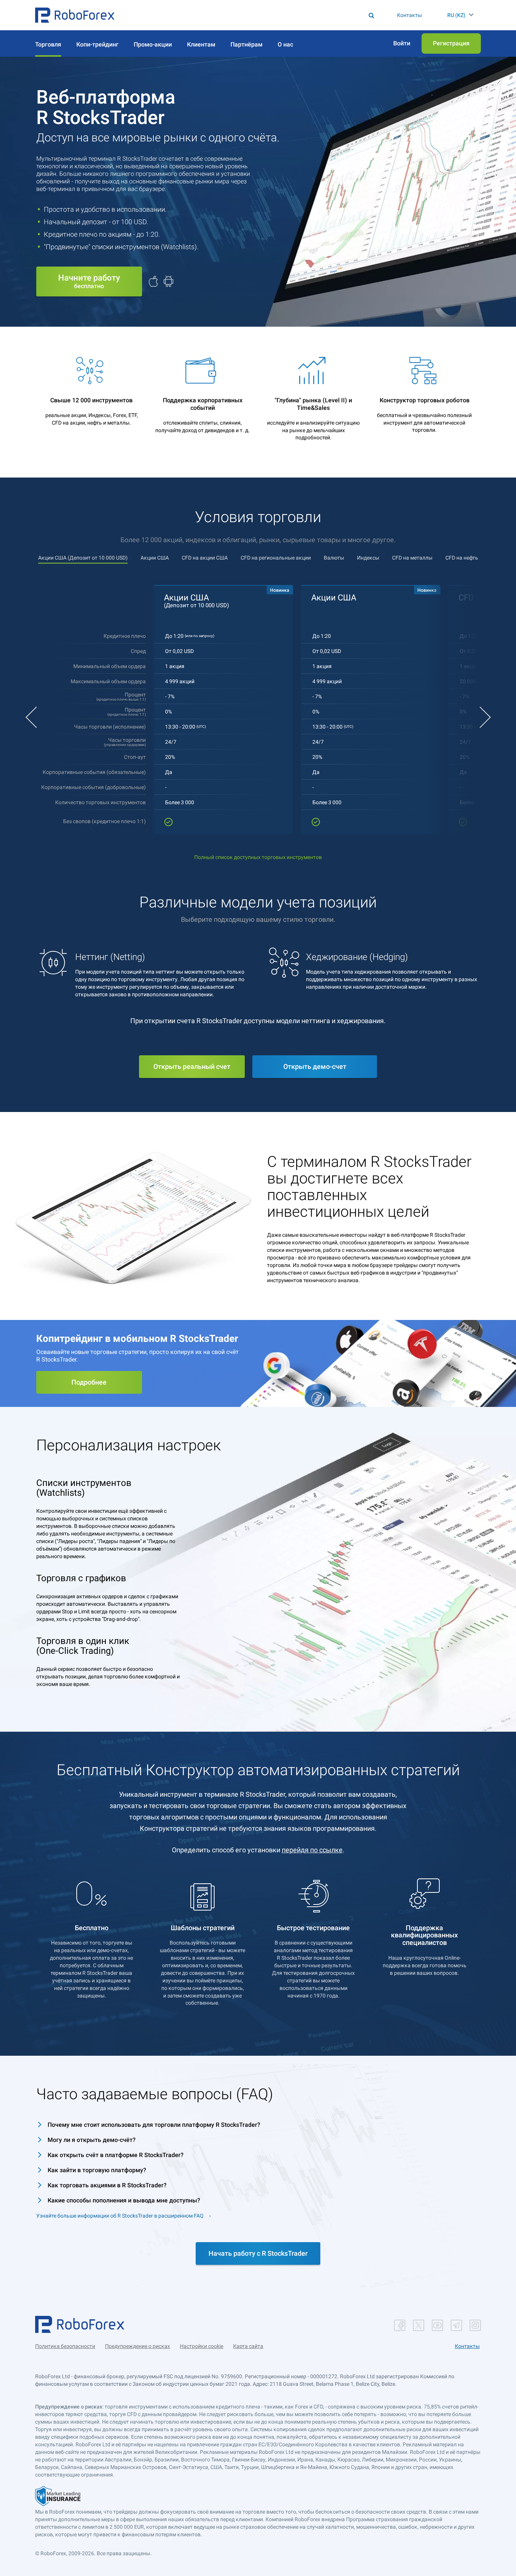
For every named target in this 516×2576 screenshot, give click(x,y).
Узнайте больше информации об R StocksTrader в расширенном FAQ (120, 2216)
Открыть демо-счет (315, 1066)
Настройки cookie (202, 2346)
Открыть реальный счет (192, 1066)
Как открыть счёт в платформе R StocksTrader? (116, 2155)
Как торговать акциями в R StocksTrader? (107, 2185)
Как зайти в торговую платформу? (97, 2170)
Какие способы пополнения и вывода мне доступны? (124, 2200)
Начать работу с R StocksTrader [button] (258, 2253)
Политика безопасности (65, 2346)
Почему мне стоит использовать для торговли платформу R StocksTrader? (154, 2125)
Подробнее (89, 1382)
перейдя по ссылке (312, 1850)
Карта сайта (248, 2346)
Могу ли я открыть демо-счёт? (92, 2140)
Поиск (253, 15)
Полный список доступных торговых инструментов (258, 857)
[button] (75, 15)
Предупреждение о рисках (137, 2346)
